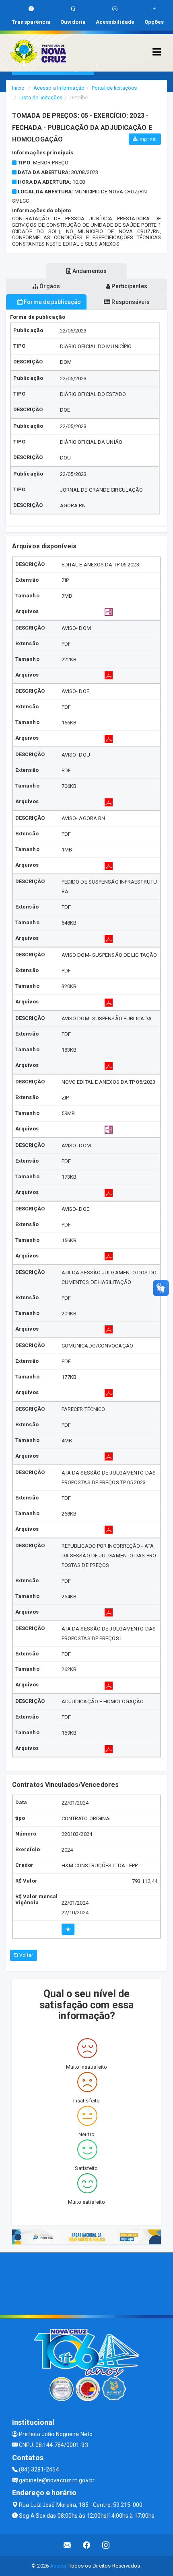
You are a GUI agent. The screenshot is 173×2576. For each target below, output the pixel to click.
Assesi (58, 2566)
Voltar (26, 1955)
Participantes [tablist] (129, 286)
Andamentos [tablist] (89, 271)
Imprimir (147, 139)
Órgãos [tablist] (49, 286)
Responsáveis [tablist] (130, 302)
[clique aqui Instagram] (106, 2545)
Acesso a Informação (59, 88)
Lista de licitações (41, 97)
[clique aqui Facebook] (87, 2545)
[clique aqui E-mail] (67, 2545)
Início (19, 88)
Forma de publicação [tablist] (52, 302)
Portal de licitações (114, 88)
